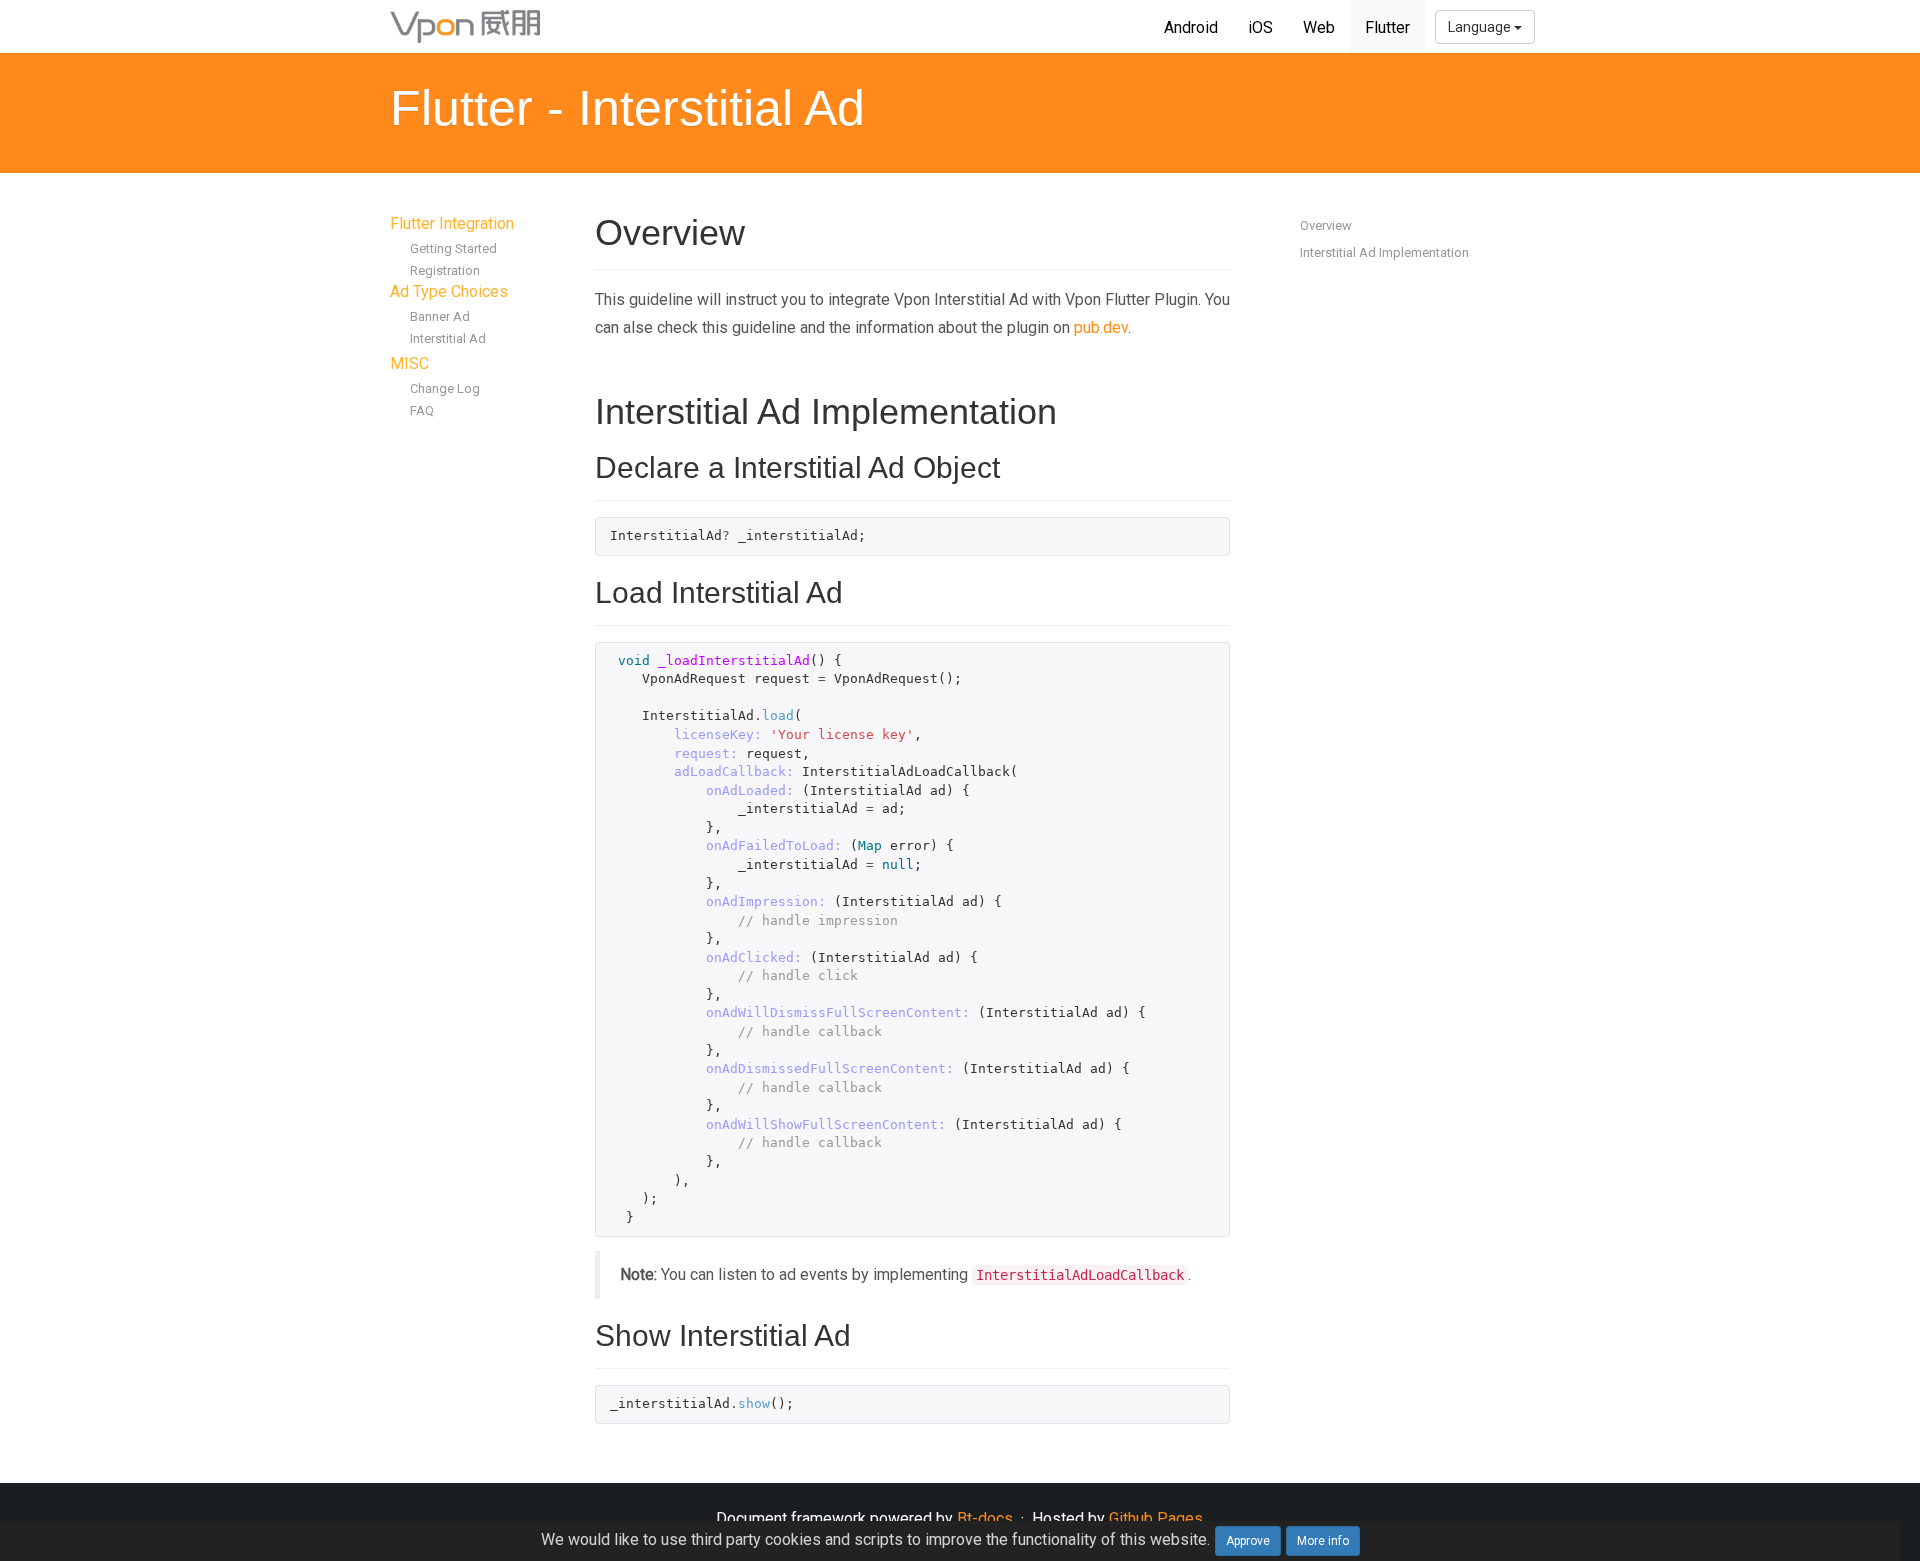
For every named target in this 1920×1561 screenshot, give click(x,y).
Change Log (445, 388)
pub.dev (1101, 327)
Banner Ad (440, 316)
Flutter (1387, 27)
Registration (445, 270)
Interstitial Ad (448, 338)
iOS (1260, 27)
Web (1319, 27)
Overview (1326, 225)
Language (1481, 27)
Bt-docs (985, 1518)
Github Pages (1156, 1518)
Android (1191, 27)
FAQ (422, 410)
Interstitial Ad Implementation (1384, 252)
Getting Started (453, 248)
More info (1323, 1541)
